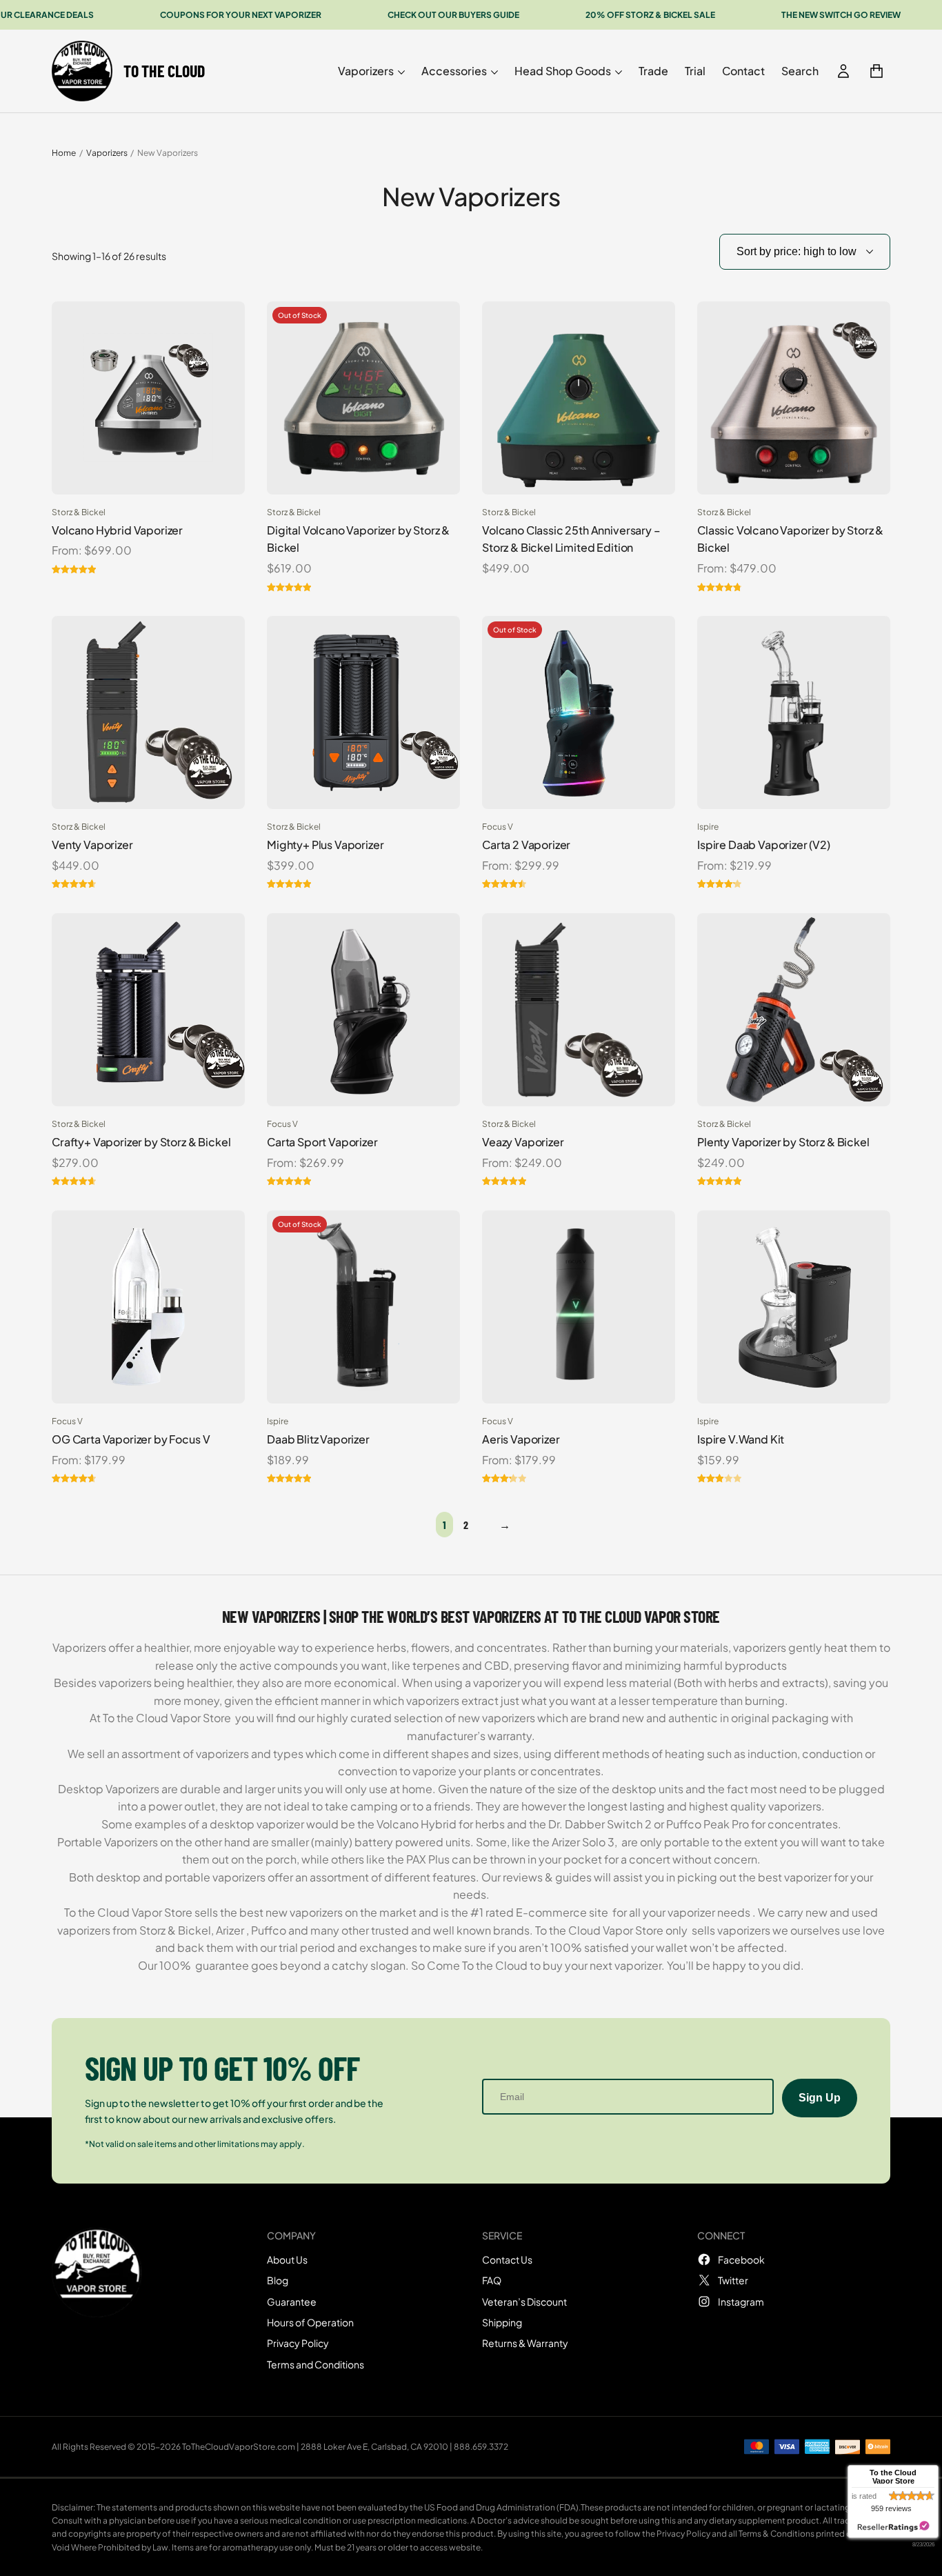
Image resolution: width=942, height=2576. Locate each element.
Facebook (741, 2259)
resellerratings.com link (893, 2527)
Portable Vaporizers (108, 1842)
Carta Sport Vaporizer (322, 1142)
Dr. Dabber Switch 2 (600, 1824)
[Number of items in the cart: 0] (876, 71)
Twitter (733, 2280)
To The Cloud (164, 71)
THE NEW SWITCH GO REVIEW (841, 15)
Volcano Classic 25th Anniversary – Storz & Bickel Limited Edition (571, 539)
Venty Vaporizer (92, 845)
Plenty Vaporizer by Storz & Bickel (783, 1142)
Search (800, 71)
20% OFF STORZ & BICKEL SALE (650, 15)
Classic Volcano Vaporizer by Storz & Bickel (790, 539)
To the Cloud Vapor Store (167, 1718)
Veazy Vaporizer (523, 1142)
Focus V (498, 827)
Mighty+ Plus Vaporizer (325, 845)
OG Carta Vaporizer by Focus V (131, 1439)
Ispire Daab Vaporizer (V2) (764, 845)
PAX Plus (428, 1859)
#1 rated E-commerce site (539, 1912)
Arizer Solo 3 (583, 1842)
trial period (306, 1947)
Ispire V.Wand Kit (741, 1439)
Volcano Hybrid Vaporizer (117, 530)
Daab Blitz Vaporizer (318, 1439)
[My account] (843, 71)
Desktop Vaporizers (109, 1789)
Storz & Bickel (79, 512)
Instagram (741, 2302)
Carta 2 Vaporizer (526, 845)
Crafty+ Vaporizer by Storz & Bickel (141, 1142)
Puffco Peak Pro (708, 1824)
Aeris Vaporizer (521, 1439)
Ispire (708, 827)
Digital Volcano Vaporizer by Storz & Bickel (358, 539)
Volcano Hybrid (417, 1824)
